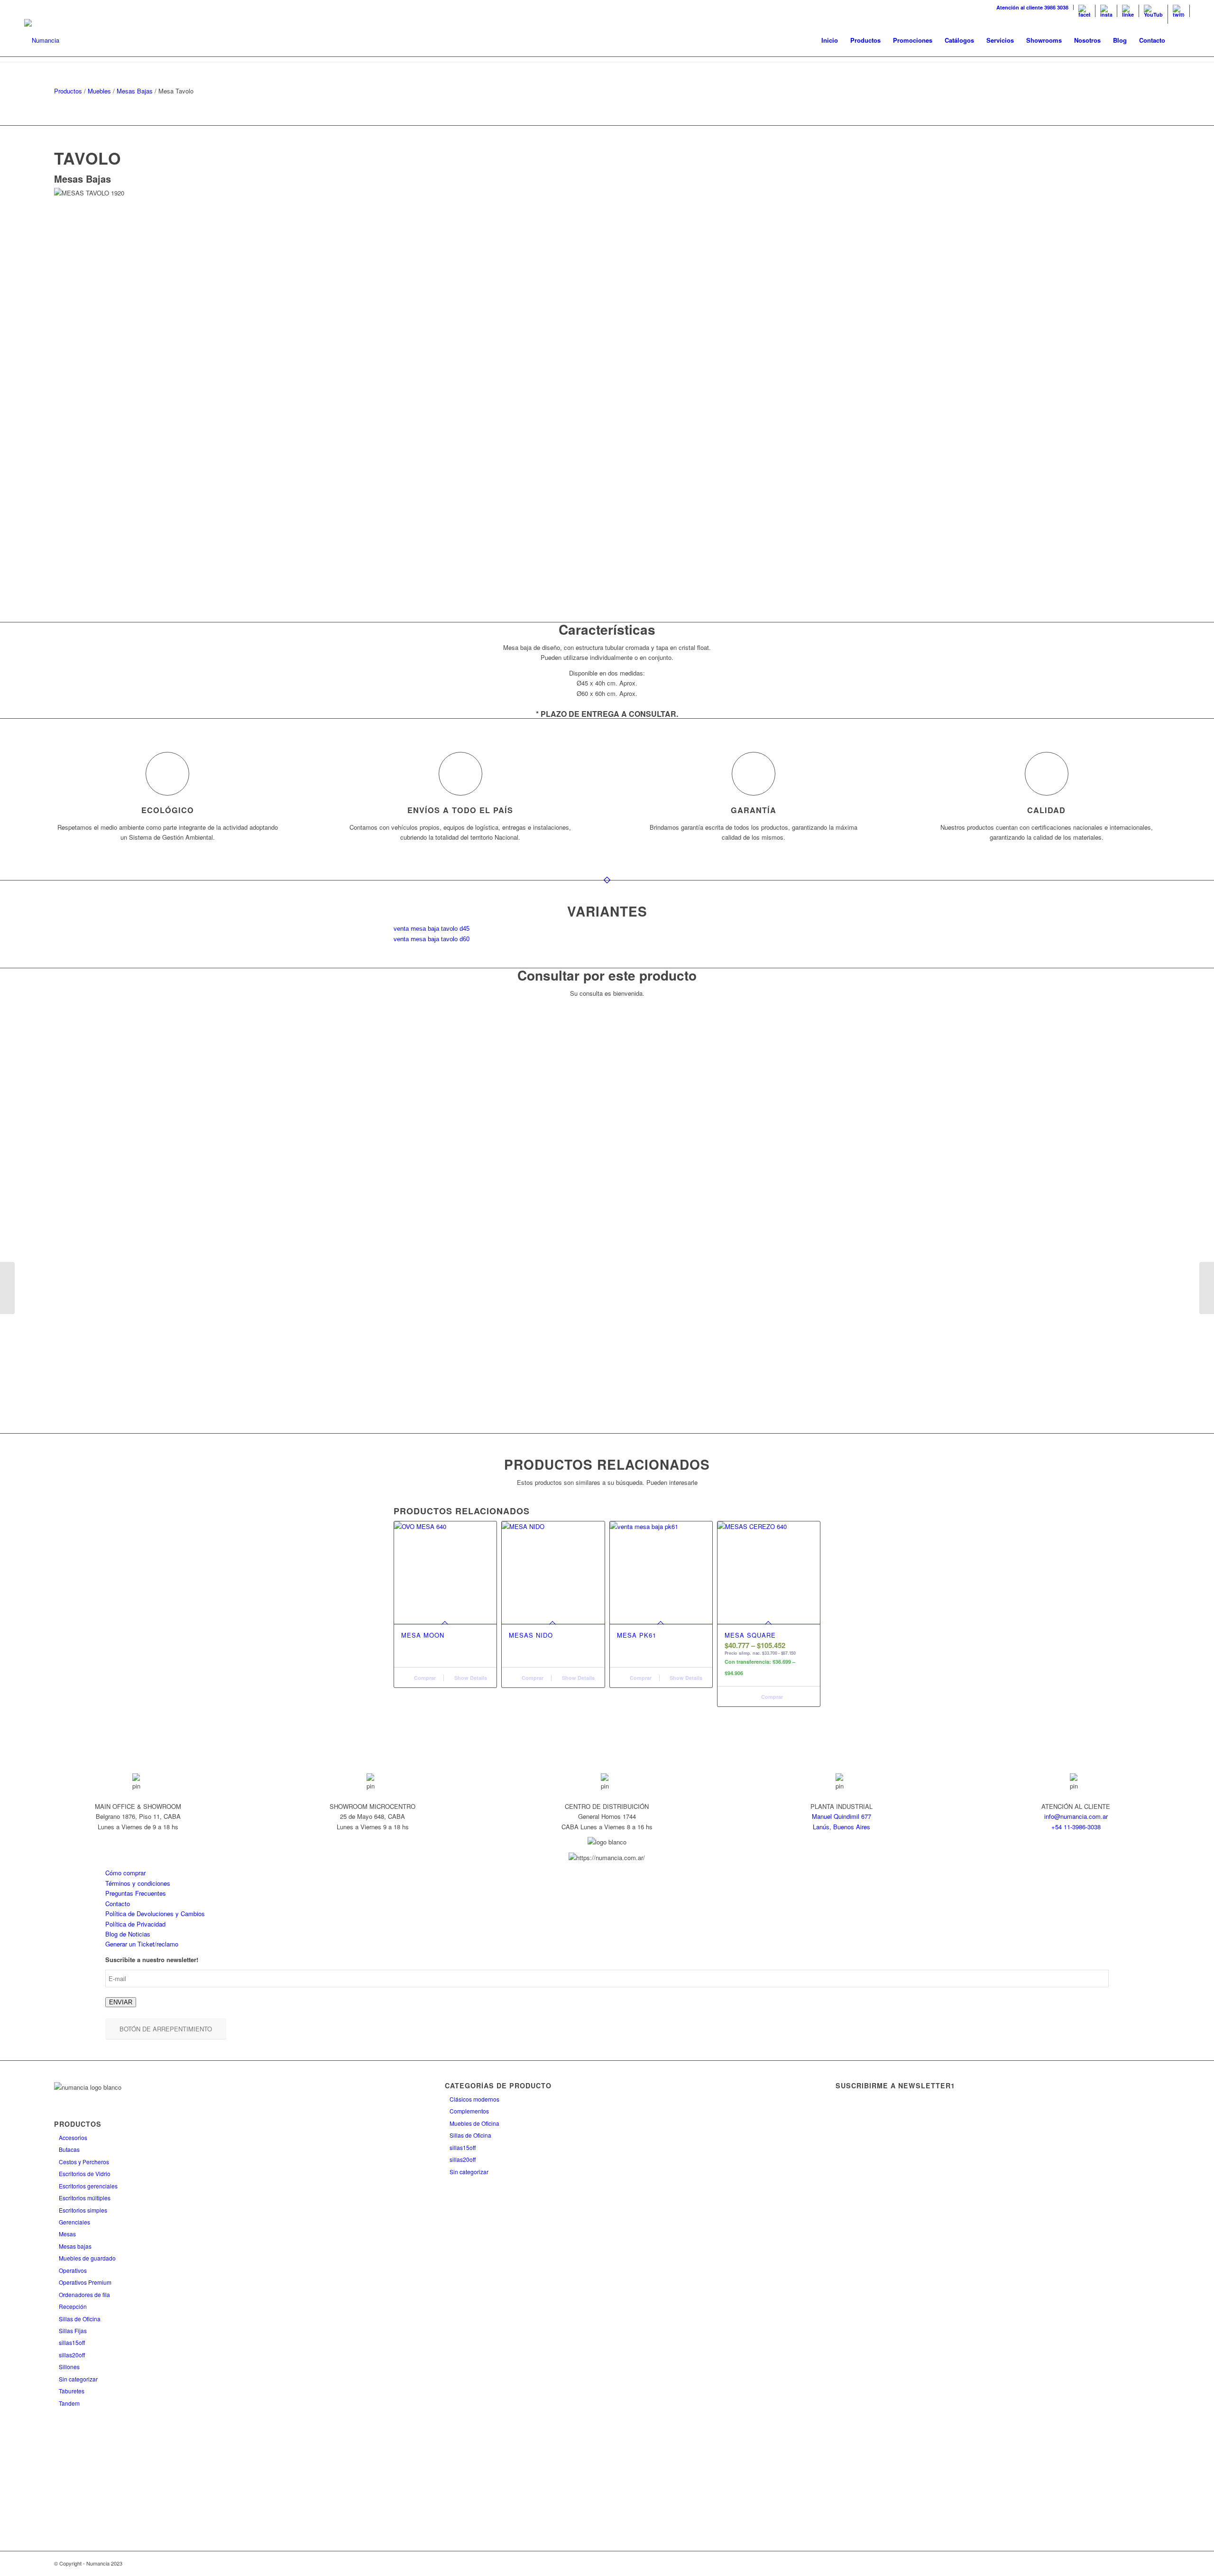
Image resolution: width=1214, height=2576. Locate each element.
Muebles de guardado (87, 2258)
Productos (68, 91)
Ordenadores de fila (84, 2294)
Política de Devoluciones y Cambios (155, 1913)
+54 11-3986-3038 (1076, 1827)
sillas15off (72, 2342)
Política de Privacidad (135, 1924)
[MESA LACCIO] (1207, 1288)
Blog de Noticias (128, 1934)
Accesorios (73, 2137)
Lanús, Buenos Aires (842, 1827)
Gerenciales (74, 2222)
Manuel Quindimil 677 (842, 1816)
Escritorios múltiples (85, 2198)
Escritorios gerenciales (88, 2186)
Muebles (99, 91)
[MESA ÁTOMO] (7, 1288)
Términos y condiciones (138, 1883)
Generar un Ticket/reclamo (142, 1944)
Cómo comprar (125, 1873)
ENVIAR (121, 2002)
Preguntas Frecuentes (136, 1893)
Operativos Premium (85, 2282)
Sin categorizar (78, 2379)
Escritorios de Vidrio (85, 2173)
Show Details (470, 1678)
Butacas (69, 2149)
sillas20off (72, 2355)
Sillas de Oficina (80, 2319)
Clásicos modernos (474, 2099)
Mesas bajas (75, 2246)
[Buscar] (1181, 40)
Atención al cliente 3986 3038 (1032, 7)
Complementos (469, 2111)
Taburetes (72, 2391)
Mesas (67, 2234)
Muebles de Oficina (474, 2123)
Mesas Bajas (135, 91)
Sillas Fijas (73, 2330)
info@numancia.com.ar (1076, 1816)
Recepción (73, 2306)
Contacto (118, 1904)
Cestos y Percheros (84, 2162)
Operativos (73, 2270)
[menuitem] (1033, 7)
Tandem (69, 2403)
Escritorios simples (83, 2210)
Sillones (69, 2367)
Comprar (424, 1678)
